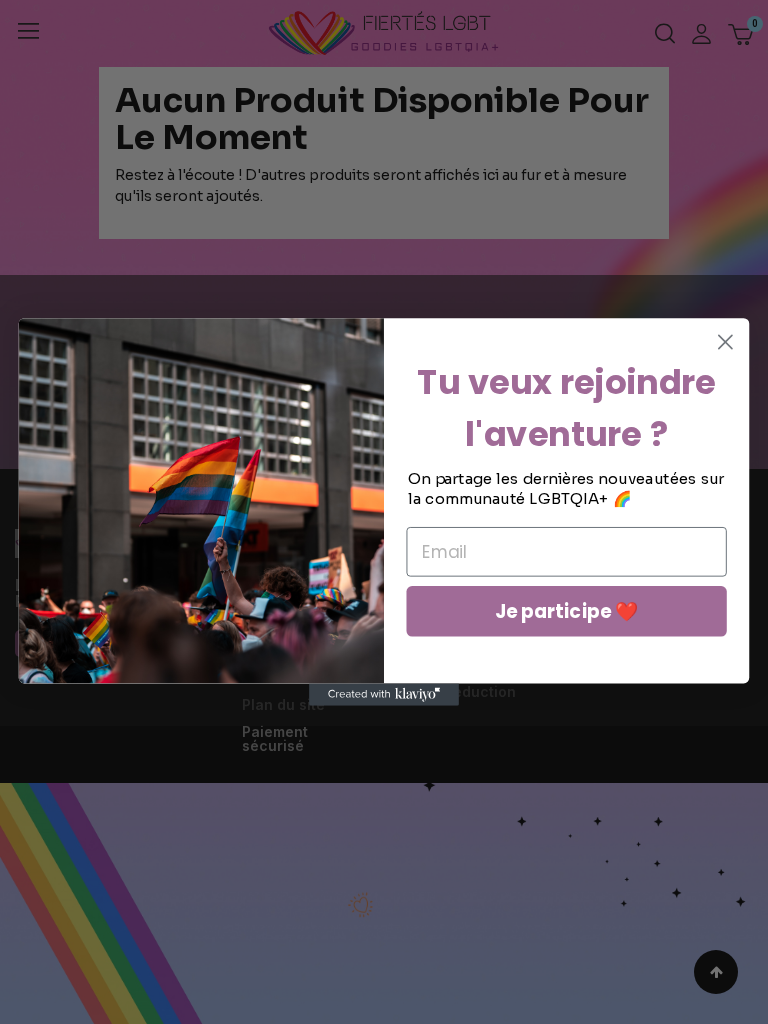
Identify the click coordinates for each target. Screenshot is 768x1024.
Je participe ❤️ (567, 611)
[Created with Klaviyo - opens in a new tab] (384, 694)
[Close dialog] (725, 342)
